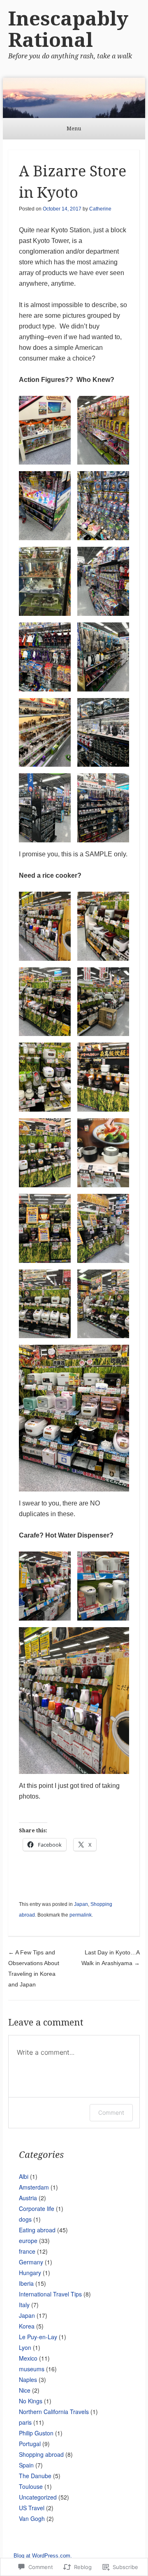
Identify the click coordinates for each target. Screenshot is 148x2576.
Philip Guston (36, 2433)
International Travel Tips (50, 2294)
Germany (31, 2262)
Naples (28, 2379)
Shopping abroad (41, 2454)
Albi (24, 2176)
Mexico (28, 2358)
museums (32, 2369)
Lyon (25, 2347)
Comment (111, 2112)
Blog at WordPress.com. (43, 2556)
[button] (45, 430)
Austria (28, 2198)
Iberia (26, 2283)
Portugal (30, 2444)
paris (25, 2422)
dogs (25, 2219)
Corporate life (37, 2208)
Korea (27, 2326)
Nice (25, 2390)
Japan (81, 1904)
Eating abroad (37, 2230)
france (27, 2251)
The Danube (35, 2476)
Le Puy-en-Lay (38, 2337)
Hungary (30, 2273)
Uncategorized (38, 2497)
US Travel (32, 2508)
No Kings (31, 2401)
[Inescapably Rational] (74, 98)
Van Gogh (32, 2518)
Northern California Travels (54, 2412)
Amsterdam (34, 2187)
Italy (24, 2305)
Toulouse (31, 2486)
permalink (81, 1915)
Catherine (100, 209)
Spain (26, 2465)
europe (28, 2241)
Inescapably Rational (68, 29)
